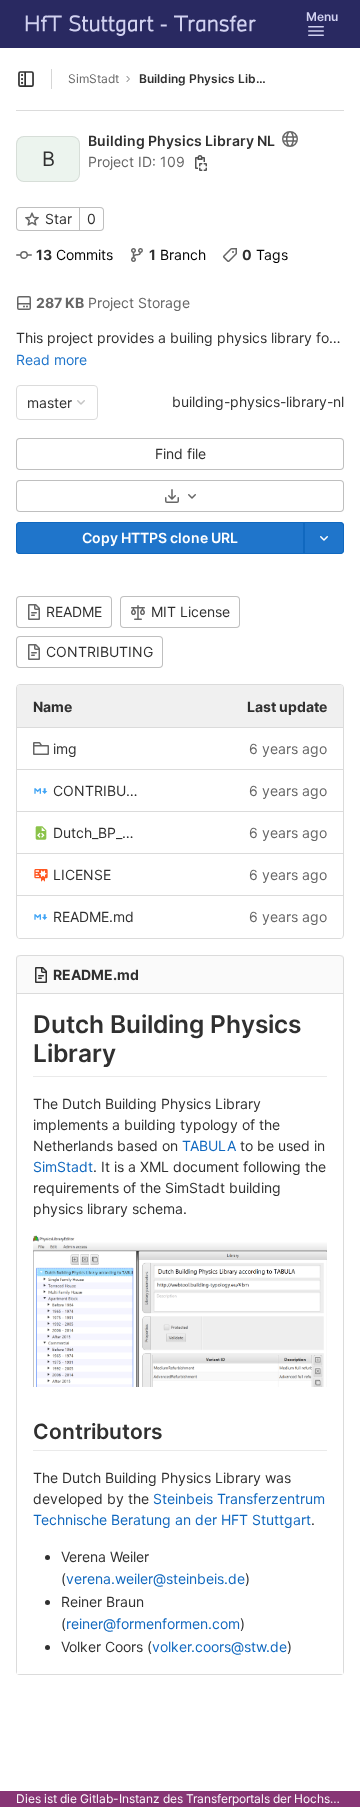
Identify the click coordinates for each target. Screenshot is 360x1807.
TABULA (209, 1145)
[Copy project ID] (201, 163)
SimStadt (93, 78)
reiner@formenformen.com (153, 1623)
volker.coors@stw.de (219, 1646)
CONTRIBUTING (99, 651)
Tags (265, 254)
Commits (74, 254)
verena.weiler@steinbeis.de (155, 1578)
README (74, 611)
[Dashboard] (141, 24)
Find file (180, 453)
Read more (51, 360)
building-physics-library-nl (258, 401)
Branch (177, 254)
